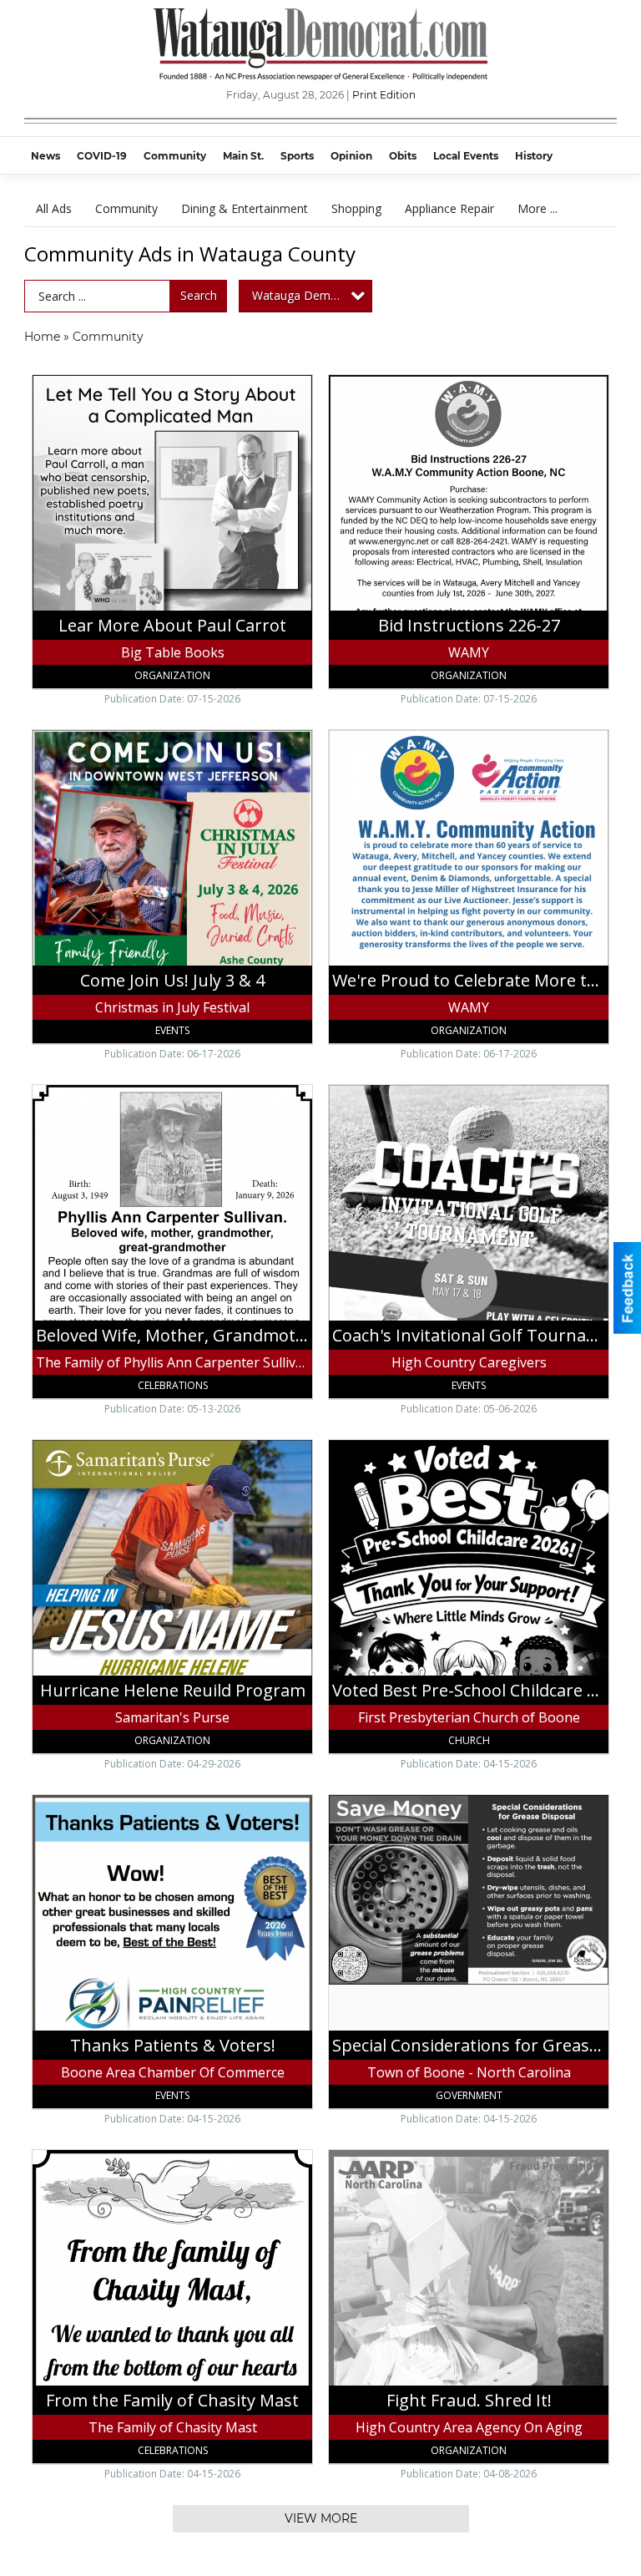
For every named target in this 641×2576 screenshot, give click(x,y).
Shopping (356, 208)
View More (321, 2518)
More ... (538, 208)
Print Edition (384, 95)
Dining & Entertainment (245, 208)
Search (199, 295)
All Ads (54, 208)
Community (126, 208)
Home (42, 337)
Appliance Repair (449, 208)
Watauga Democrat (305, 295)
